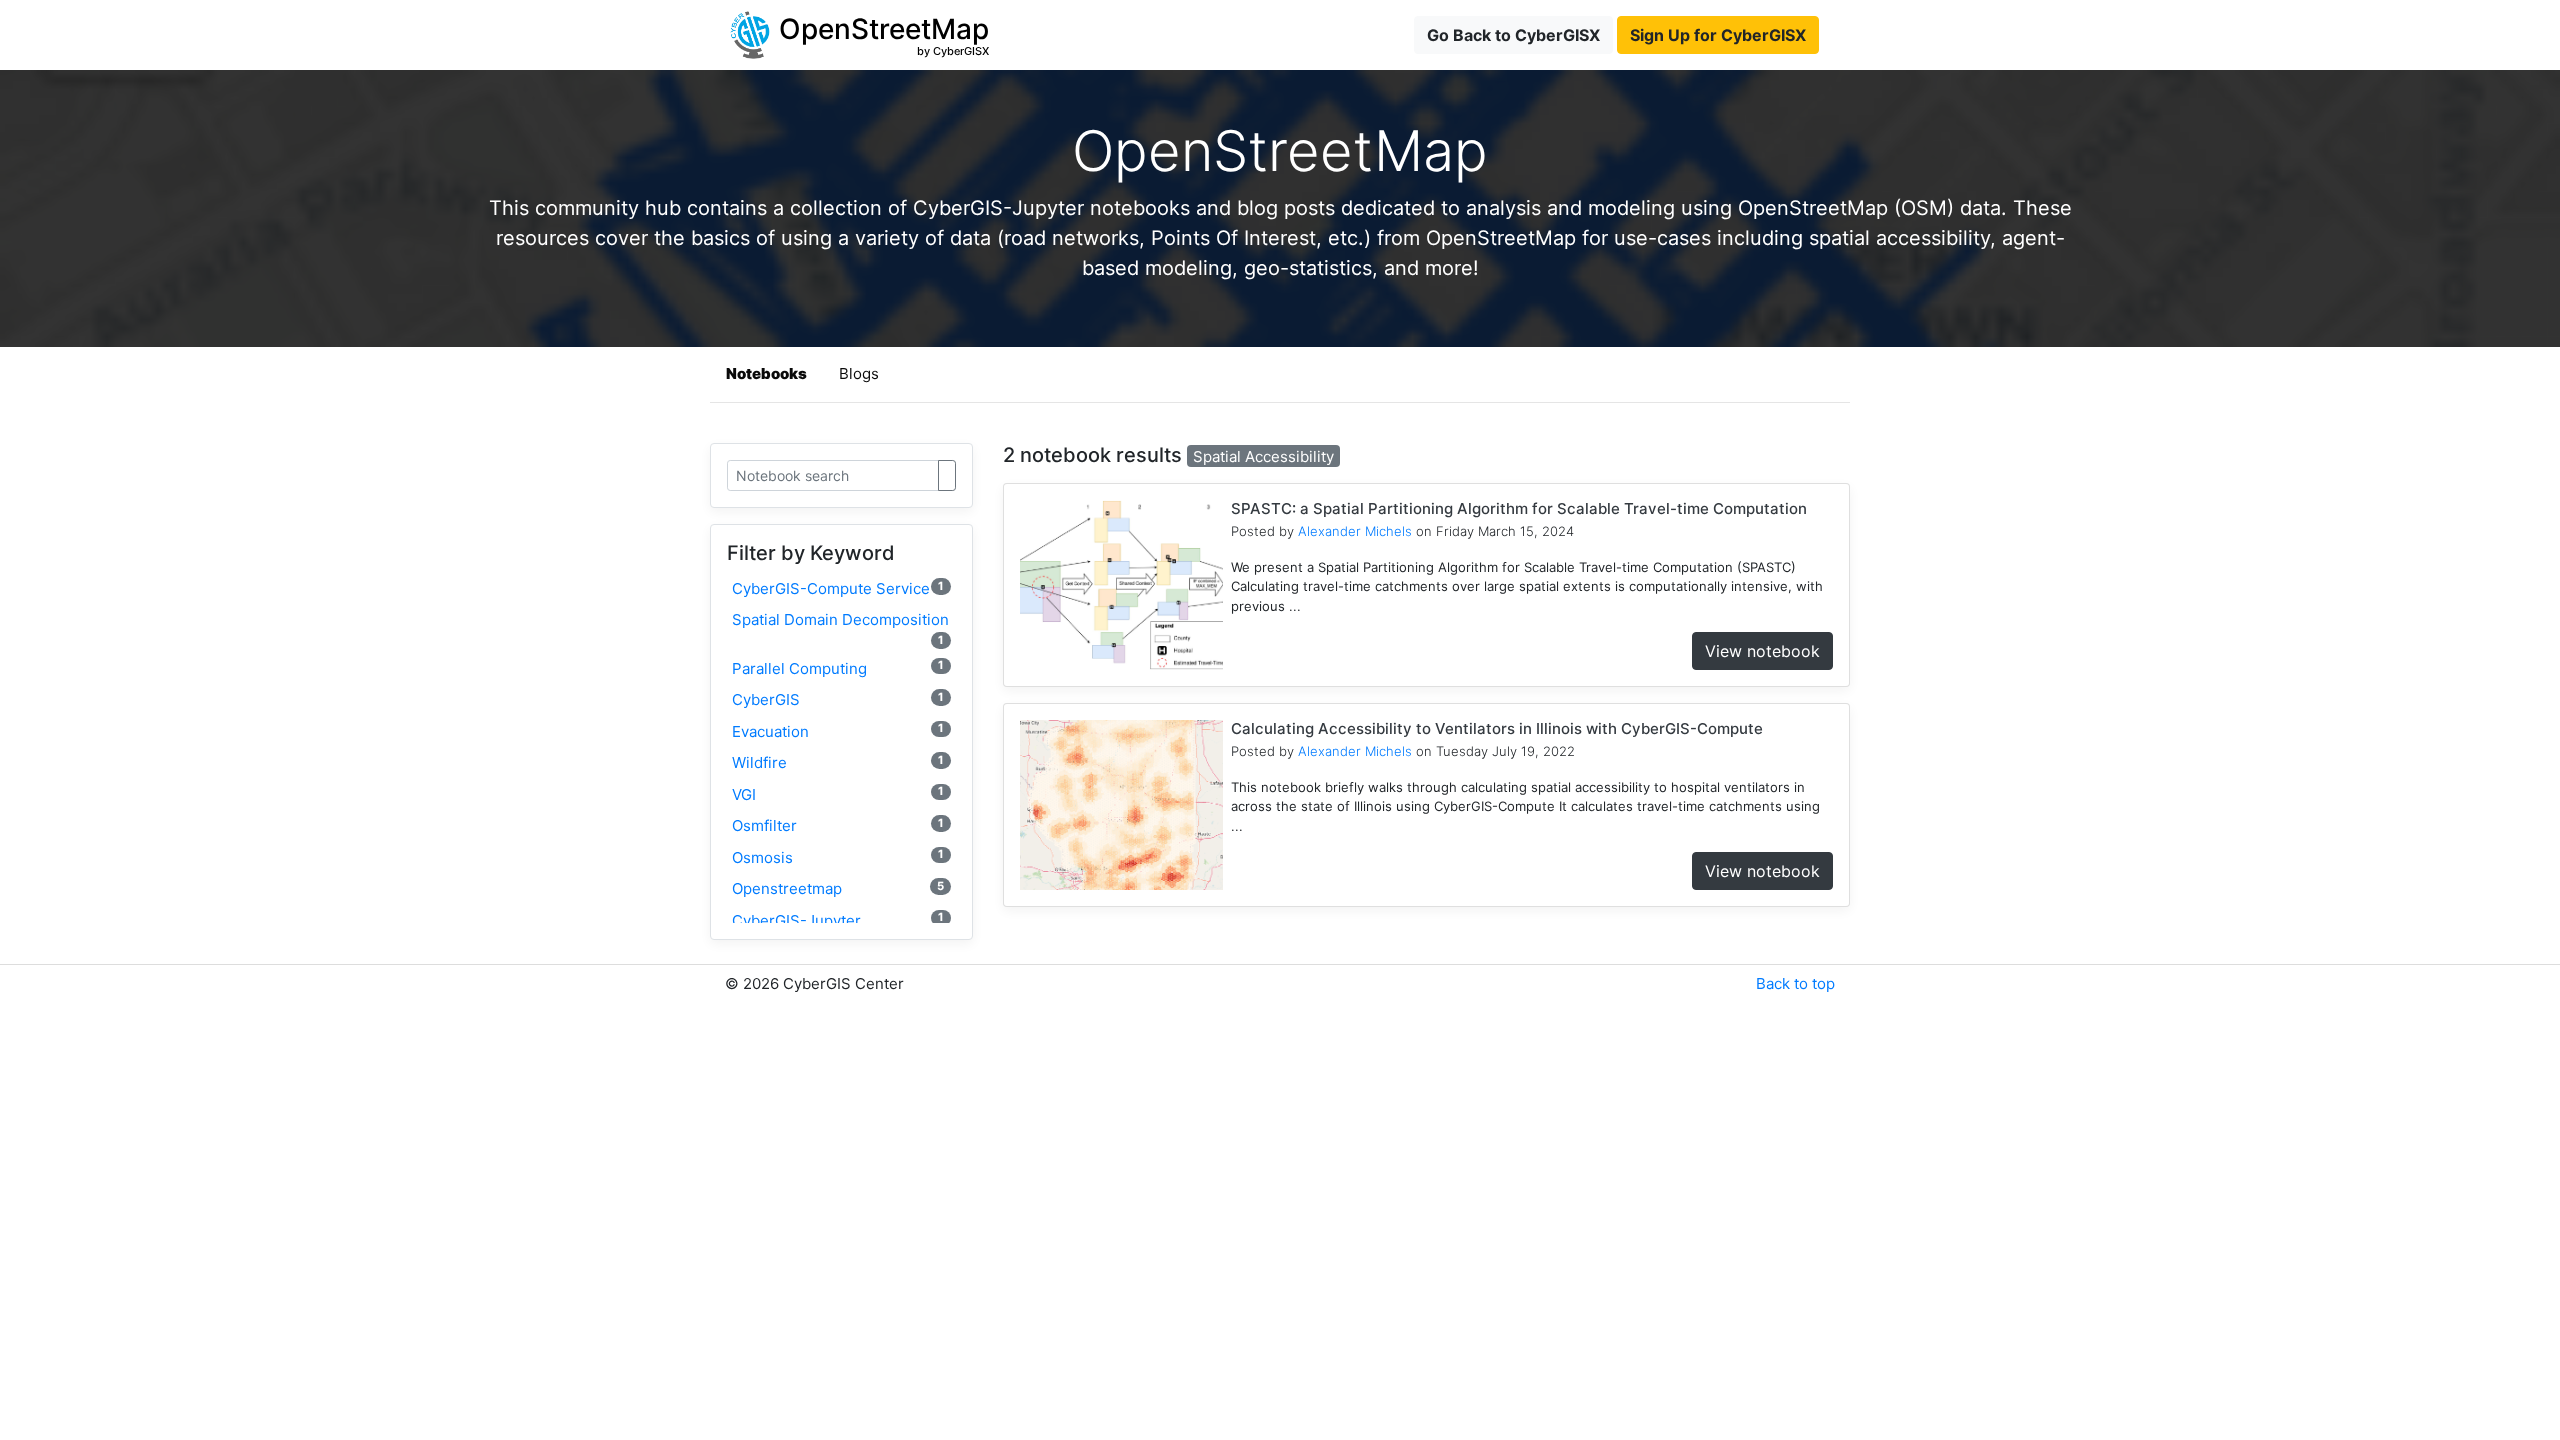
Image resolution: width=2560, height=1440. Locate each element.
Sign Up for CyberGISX (1718, 35)
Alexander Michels (1355, 531)
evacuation (838, 730)
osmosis (838, 856)
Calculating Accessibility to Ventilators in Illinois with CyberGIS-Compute (1497, 728)
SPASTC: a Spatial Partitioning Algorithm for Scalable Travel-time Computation (1519, 508)
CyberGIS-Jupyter (838, 919)
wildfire (838, 762)
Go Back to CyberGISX (1513, 35)
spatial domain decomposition (840, 628)
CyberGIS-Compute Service (838, 588)
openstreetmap (838, 888)
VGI (838, 793)
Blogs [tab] (859, 373)
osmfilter (838, 825)
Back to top (1795, 983)
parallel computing (838, 667)
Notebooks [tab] (766, 373)
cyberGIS (838, 699)
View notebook (1762, 651)
